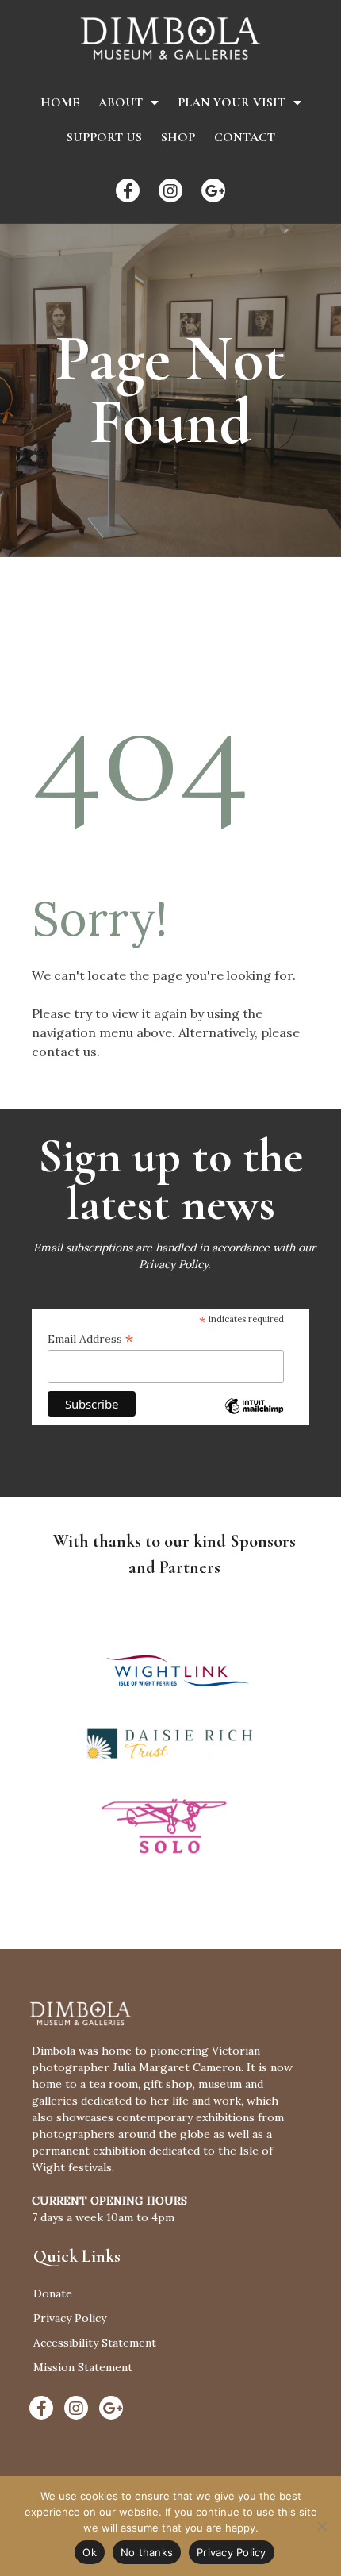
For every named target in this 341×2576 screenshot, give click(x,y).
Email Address (90, 1339)
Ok (90, 2552)
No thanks (147, 2552)
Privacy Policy (173, 1264)
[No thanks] (321, 2526)
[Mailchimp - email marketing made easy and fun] (254, 1417)
